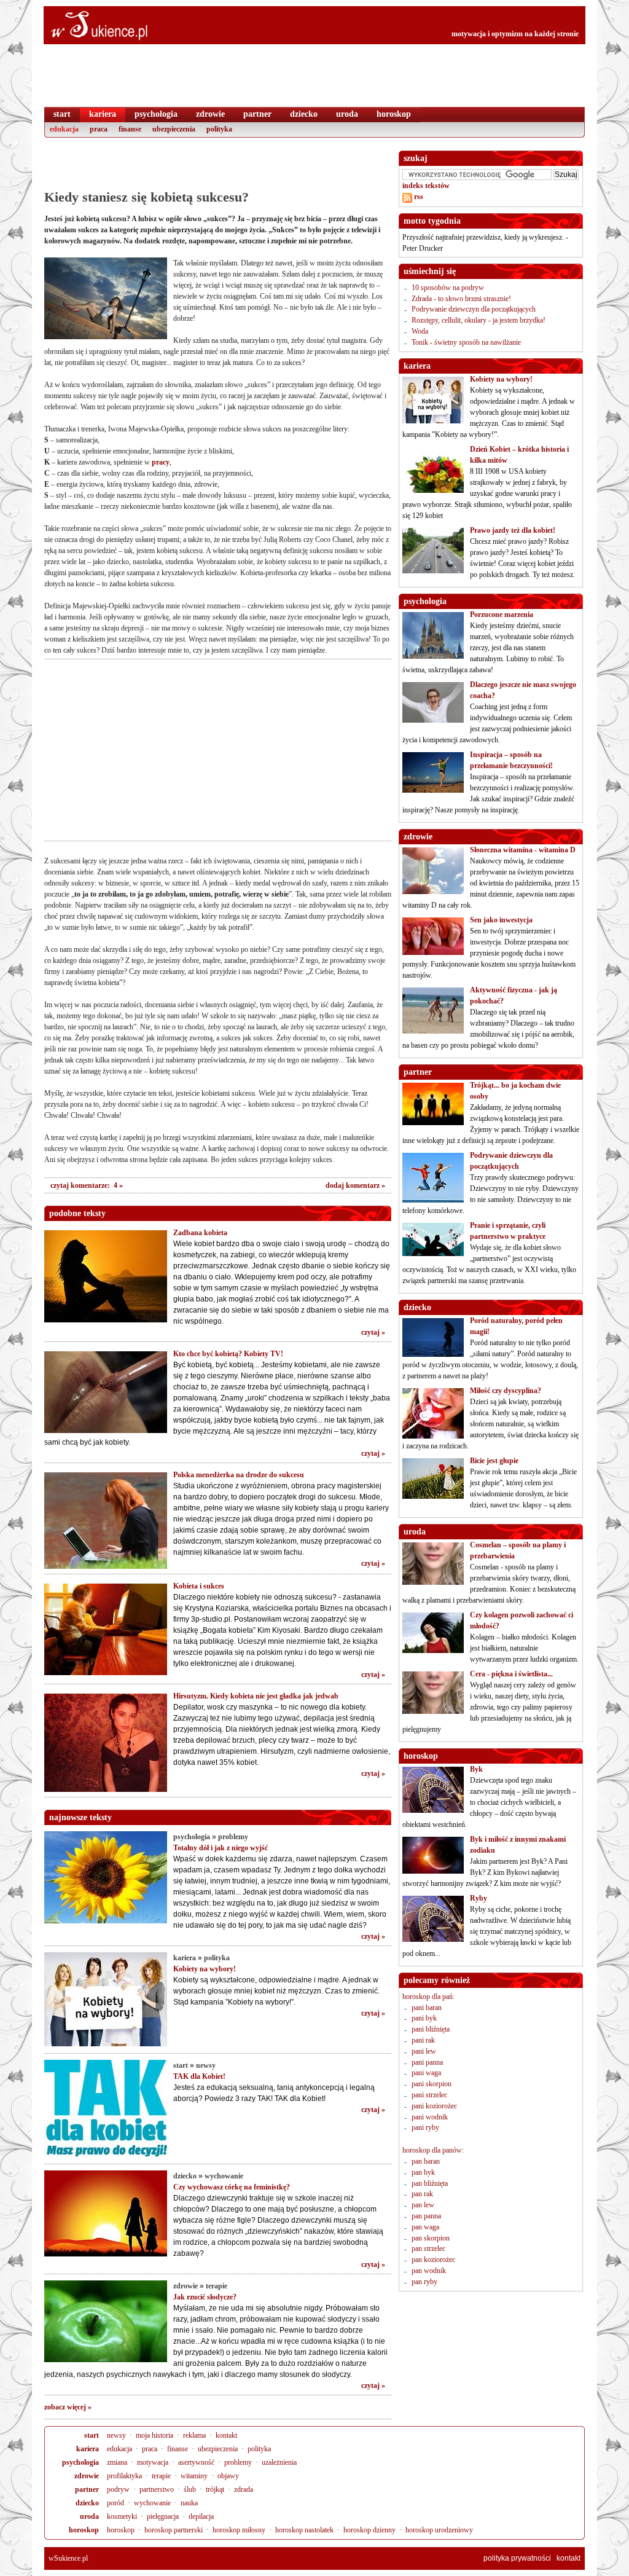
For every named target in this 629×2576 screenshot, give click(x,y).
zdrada (244, 2489)
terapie (217, 2286)
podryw (118, 2489)
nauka (189, 2503)
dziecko (185, 2176)
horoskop (84, 2530)
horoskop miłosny (239, 2530)
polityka (217, 1958)
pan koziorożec (433, 2260)
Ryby (479, 1898)
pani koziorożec (434, 2106)
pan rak (422, 2194)
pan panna (426, 2216)
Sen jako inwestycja (501, 920)
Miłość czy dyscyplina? (506, 1391)
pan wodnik (429, 2271)
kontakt (226, 2435)
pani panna (427, 2062)
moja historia (154, 2435)
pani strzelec (429, 2095)
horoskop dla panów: (433, 2150)
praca (150, 2449)
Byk (476, 1769)
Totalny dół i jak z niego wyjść (221, 1848)
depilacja (201, 2516)
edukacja (119, 2449)
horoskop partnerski (174, 2530)
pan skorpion (431, 2238)
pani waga (426, 2073)
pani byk (424, 2018)
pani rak (423, 2040)
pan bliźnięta (430, 2183)
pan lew (423, 2205)
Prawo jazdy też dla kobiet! (513, 530)
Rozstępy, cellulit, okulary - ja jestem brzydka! (479, 320)
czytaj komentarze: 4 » (87, 1185)
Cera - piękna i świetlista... (511, 1674)
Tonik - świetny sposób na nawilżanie (466, 342)
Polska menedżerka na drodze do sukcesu (239, 1475)
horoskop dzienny (369, 2530)
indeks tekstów (426, 186)
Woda (420, 331)
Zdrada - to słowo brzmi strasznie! (461, 299)
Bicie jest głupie (494, 1461)
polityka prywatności (517, 2558)
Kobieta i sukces (199, 1586)
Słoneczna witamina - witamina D (523, 850)
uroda (89, 2516)
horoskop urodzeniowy (439, 2530)
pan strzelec (428, 2248)
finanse (178, 2449)
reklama (194, 2435)
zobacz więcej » (68, 2407)
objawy (228, 2476)
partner (87, 2489)
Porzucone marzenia (502, 615)
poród (115, 2503)
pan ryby (424, 2282)
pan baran (426, 2161)
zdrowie (186, 2286)
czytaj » (373, 1332)
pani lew (424, 2051)
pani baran (427, 2008)
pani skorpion (432, 2084)
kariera (185, 1958)
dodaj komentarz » (355, 1185)
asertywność (196, 2462)
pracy (161, 462)
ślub (190, 2489)
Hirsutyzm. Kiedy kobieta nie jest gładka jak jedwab (256, 1696)
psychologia (192, 1837)
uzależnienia (279, 2462)
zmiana (117, 2462)
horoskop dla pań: (428, 1997)
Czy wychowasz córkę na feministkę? (232, 2187)
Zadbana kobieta (200, 1233)
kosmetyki (122, 2516)
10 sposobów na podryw (448, 288)
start (181, 2065)
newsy (206, 2065)
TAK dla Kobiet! (199, 2076)
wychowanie (224, 2176)
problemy (233, 1837)
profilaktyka (124, 2476)
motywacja (153, 2462)
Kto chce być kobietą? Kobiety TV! (228, 1354)
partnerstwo (157, 2489)
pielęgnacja (163, 2516)
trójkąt (215, 2489)
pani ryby (425, 2127)
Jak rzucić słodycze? (205, 2297)
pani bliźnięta (431, 2029)
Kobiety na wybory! (205, 1969)
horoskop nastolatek (304, 2530)
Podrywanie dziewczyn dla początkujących (474, 309)
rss (418, 197)
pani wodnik (430, 2117)
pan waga (425, 2227)
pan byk (423, 2172)
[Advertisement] (217, 169)
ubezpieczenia (218, 2449)
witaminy (194, 2476)
